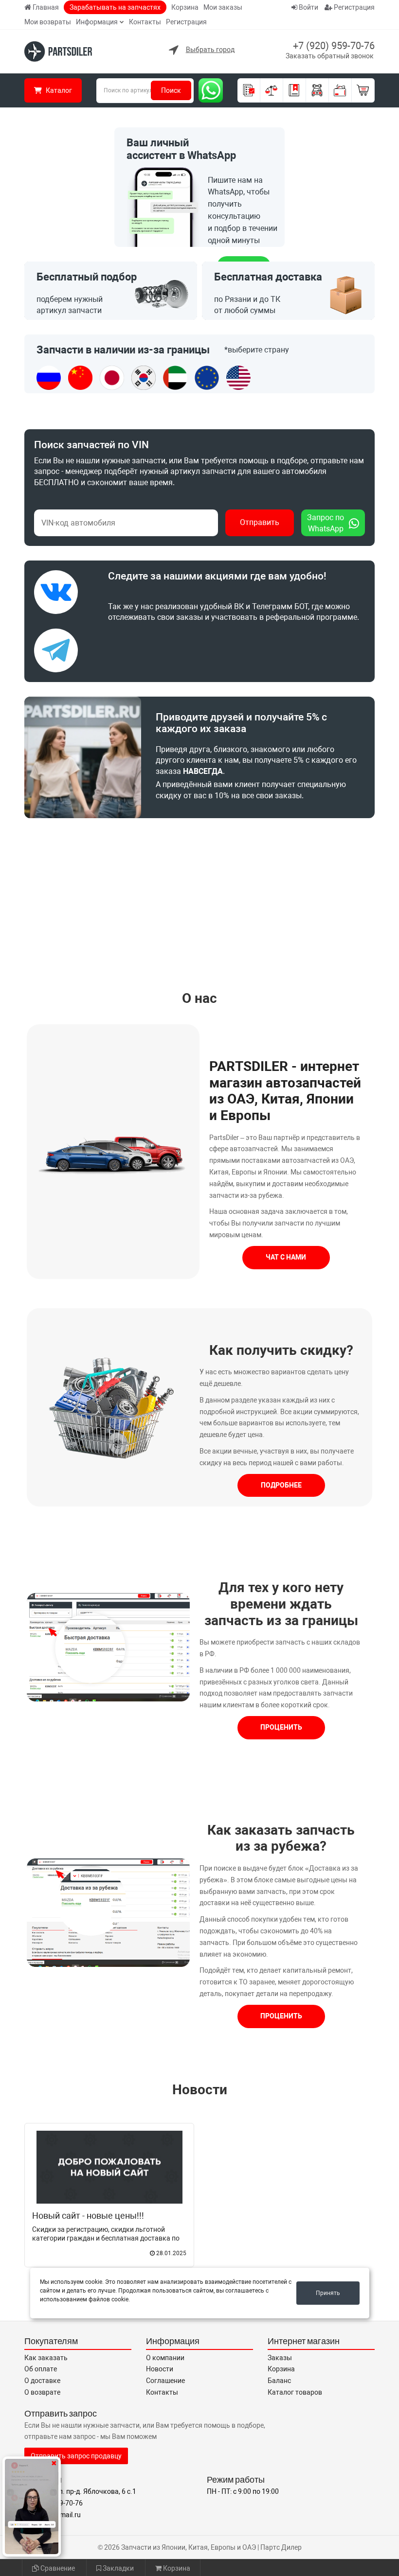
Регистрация (186, 22)
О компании (165, 2358)
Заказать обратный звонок (330, 56)
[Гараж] (317, 90)
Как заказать (46, 2358)
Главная (46, 7)
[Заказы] (249, 90)
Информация (97, 22)
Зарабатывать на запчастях (115, 7)
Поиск (171, 90)
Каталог (58, 90)
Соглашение (165, 2381)
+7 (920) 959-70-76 (334, 46)
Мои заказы (223, 7)
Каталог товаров (295, 2392)
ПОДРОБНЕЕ (281, 1485)
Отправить (260, 522)
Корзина (185, 7)
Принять (328, 2293)
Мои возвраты (48, 22)
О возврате (42, 2392)
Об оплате (41, 2369)
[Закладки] (295, 90)
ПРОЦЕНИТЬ (281, 1727)
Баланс (279, 2381)
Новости (200, 2090)
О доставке (42, 2381)
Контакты (145, 22)
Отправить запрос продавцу (76, 2456)
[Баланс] (340, 90)
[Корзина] (363, 90)
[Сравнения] (272, 90)
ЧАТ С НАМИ (286, 1257)
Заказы (280, 2358)
